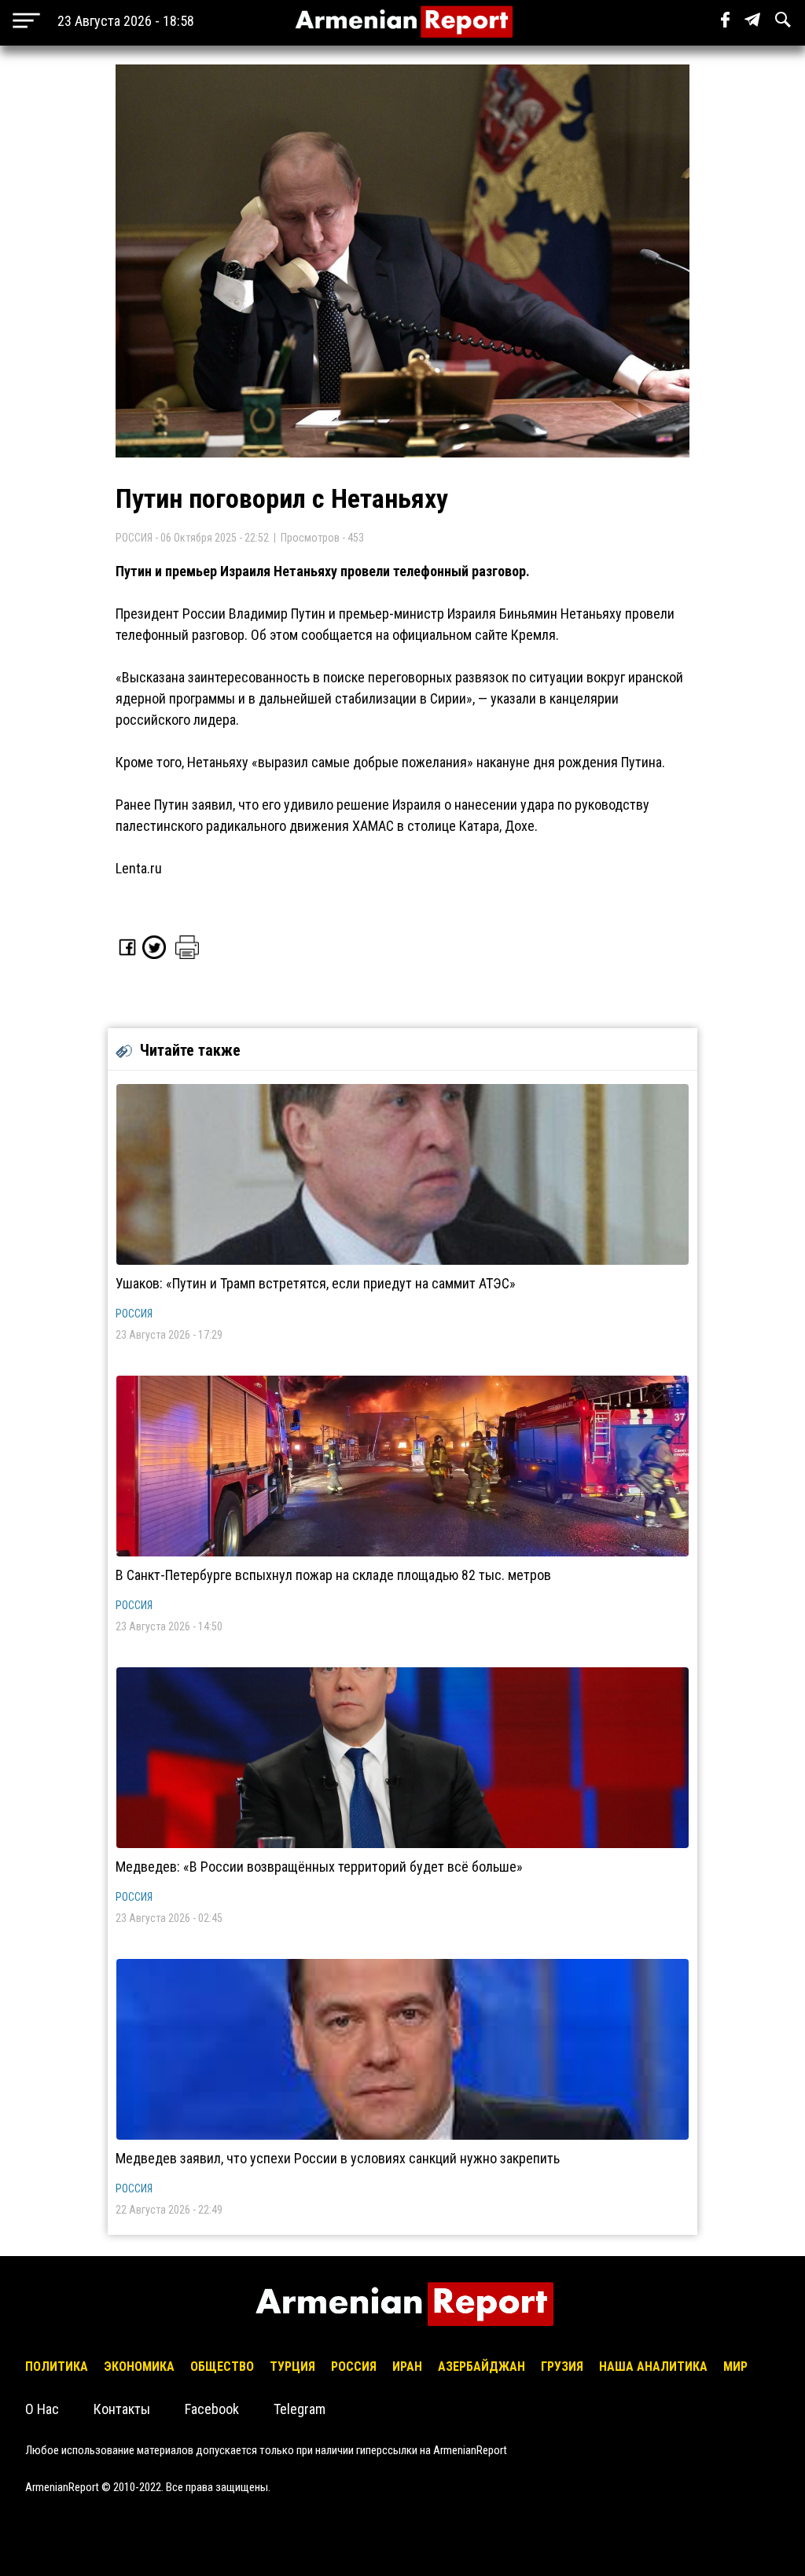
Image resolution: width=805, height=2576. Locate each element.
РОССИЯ (134, 1314)
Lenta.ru (139, 868)
